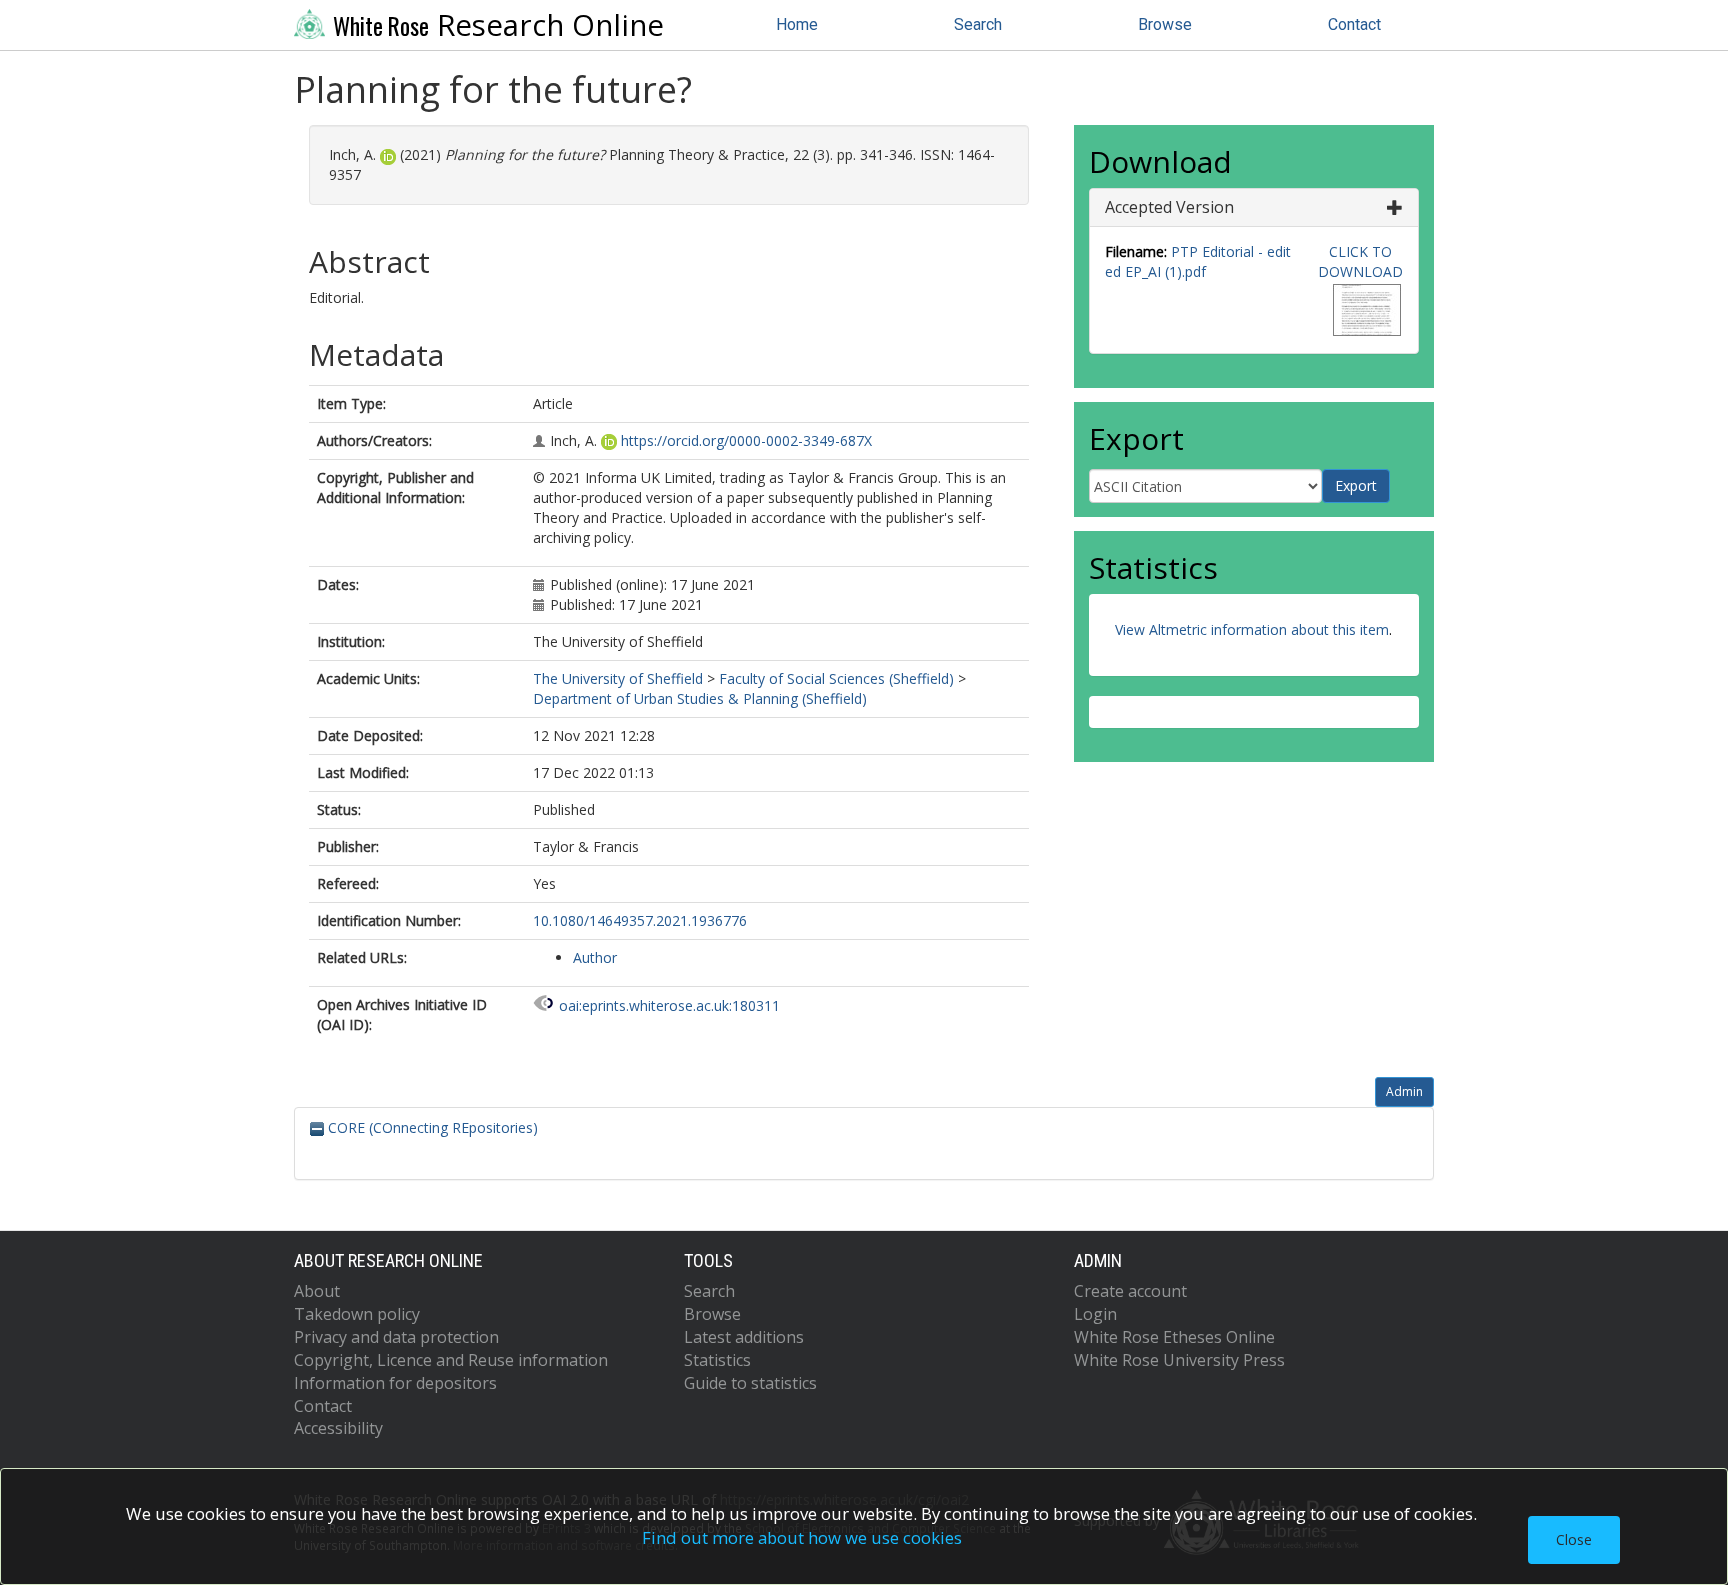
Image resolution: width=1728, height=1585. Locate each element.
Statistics (717, 1360)
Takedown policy (357, 1314)
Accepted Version (1169, 207)
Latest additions (744, 1337)
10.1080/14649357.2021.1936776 (640, 920)
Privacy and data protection (396, 1337)
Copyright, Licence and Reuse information (451, 1360)
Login (1095, 1314)
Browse (1165, 24)
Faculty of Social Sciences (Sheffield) (836, 678)
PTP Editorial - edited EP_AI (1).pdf (1198, 261)
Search (978, 24)
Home (797, 24)
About (317, 1291)
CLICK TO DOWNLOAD (1360, 261)
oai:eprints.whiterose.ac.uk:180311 (669, 1005)
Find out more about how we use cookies (802, 1537)
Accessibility (338, 1428)
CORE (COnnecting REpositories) (431, 1127)
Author (595, 957)
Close (1574, 1539)
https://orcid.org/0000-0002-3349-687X (746, 440)
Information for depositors (395, 1383)
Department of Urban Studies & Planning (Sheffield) (700, 698)
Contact (1354, 24)
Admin (1404, 1091)
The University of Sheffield (618, 678)
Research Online (498, 25)
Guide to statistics (750, 1383)
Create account (1130, 1291)
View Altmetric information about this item (1252, 629)
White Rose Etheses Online (1174, 1337)
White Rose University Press (1179, 1360)
